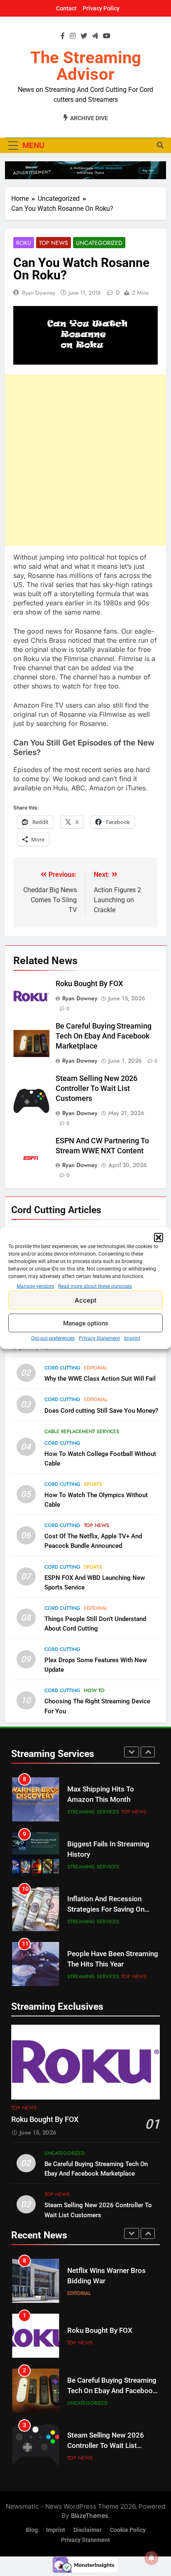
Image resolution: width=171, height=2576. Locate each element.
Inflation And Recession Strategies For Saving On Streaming (106, 1909)
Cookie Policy (128, 2530)
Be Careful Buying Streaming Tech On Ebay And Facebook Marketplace (104, 1036)
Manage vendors (35, 1286)
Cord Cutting (62, 1368)
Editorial (96, 1368)
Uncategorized (99, 243)
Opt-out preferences (53, 1338)
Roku (24, 243)
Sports (93, 1484)
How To (94, 1690)
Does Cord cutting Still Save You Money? (101, 1411)
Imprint (132, 1338)
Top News (54, 243)
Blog (32, 2530)
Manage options (86, 1323)
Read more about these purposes (95, 1286)
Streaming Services (93, 1812)
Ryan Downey (39, 293)
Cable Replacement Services (82, 1431)
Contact (66, 8)
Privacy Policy (101, 8)
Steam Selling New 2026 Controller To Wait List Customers (96, 1088)
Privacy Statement (99, 1338)
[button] (159, 1238)
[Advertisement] (85, 460)
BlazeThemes (90, 2516)
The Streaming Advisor (86, 66)
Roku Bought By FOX (89, 984)
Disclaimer (88, 2530)
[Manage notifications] (151, 2558)
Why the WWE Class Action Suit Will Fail (100, 1379)
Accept (86, 1300)
